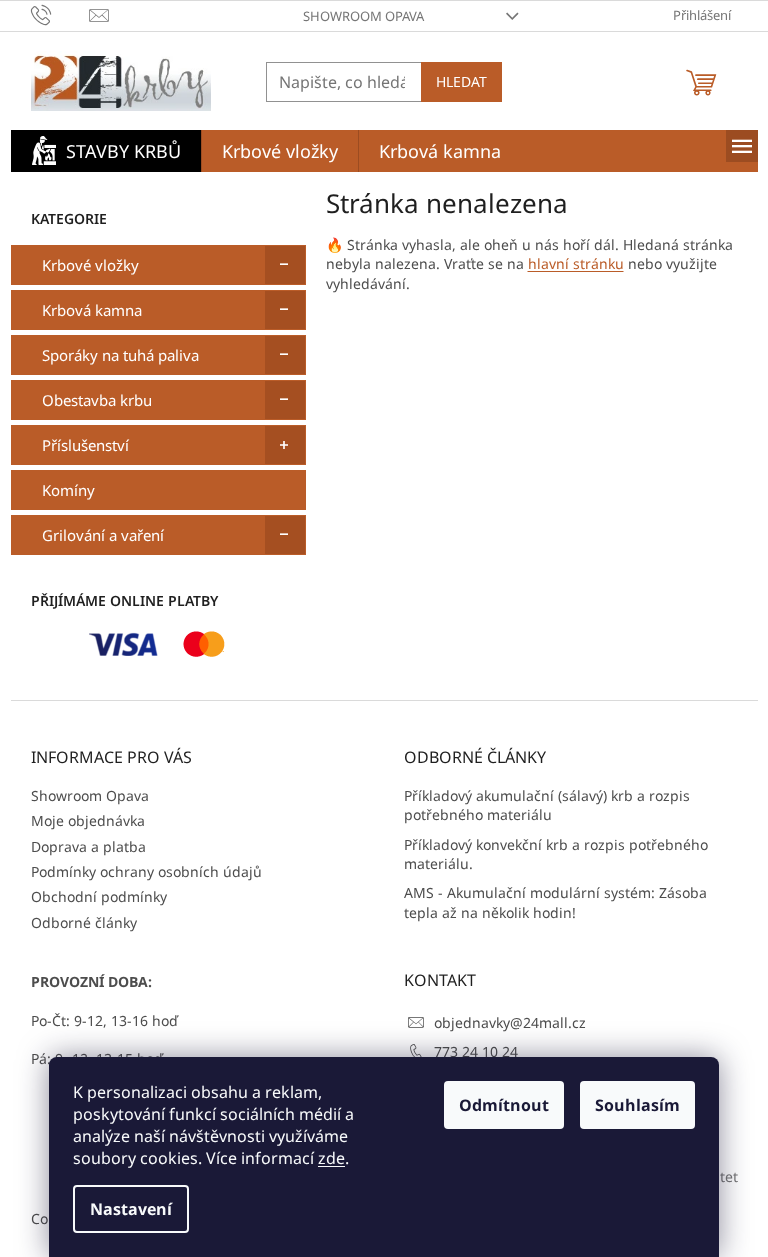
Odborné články (84, 922)
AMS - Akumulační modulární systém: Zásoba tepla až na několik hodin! (555, 902)
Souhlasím (637, 1105)
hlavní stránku (576, 263)
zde (331, 1158)
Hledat (461, 81)
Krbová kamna (92, 310)
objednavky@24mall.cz (510, 1022)
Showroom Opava (363, 16)
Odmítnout (504, 1105)
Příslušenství (85, 445)
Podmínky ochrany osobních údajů (146, 871)
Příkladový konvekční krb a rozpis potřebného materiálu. (556, 854)
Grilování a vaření (103, 535)
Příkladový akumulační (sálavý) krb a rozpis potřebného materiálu (547, 805)
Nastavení (131, 1209)
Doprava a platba (88, 846)
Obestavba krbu (97, 400)
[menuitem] (106, 151)
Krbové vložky (90, 265)
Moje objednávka (88, 820)
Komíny (68, 490)
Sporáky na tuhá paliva (120, 355)
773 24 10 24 (476, 1051)
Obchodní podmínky (99, 896)
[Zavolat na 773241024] (60, 14)
